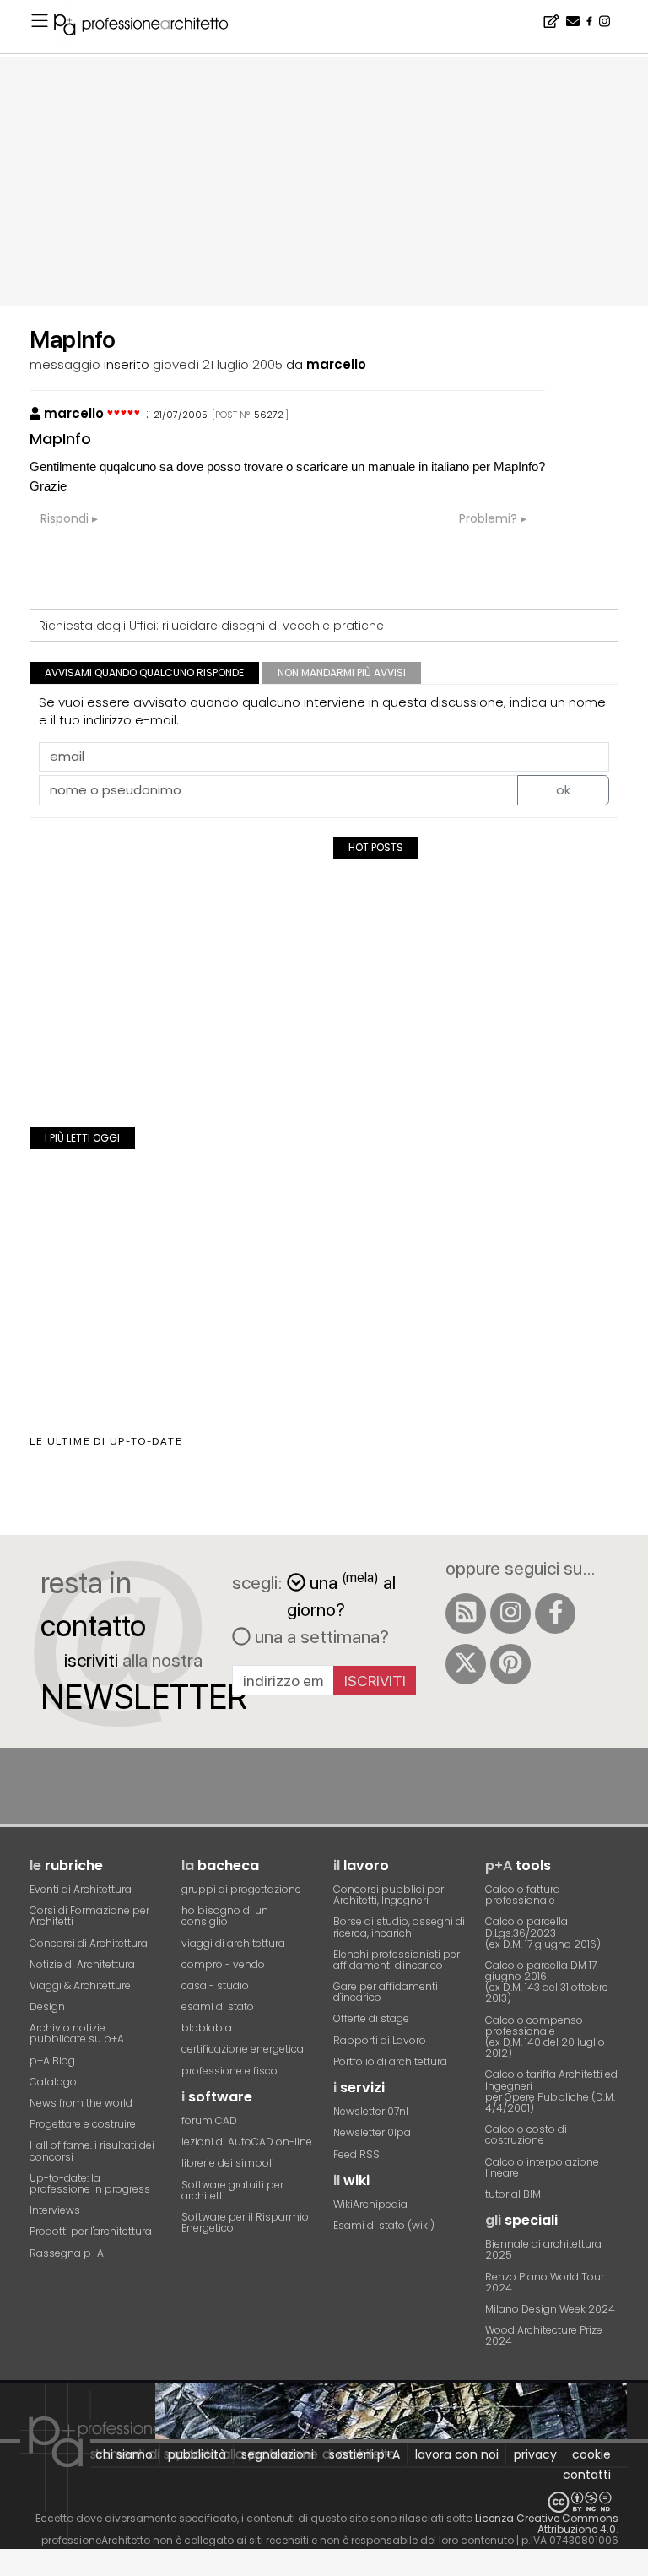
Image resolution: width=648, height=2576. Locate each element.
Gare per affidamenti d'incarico (386, 1992)
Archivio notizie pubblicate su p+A (77, 2033)
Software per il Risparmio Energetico (245, 2222)
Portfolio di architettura (390, 2061)
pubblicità (197, 2454)
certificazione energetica (243, 2049)
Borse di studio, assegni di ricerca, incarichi (399, 1927)
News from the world (81, 2103)
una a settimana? (320, 1636)
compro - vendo (223, 1964)
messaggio (65, 364)
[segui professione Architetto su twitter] (466, 1664)
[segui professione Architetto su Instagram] (510, 1613)
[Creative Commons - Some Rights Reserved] (324, 2502)
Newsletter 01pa (372, 2132)
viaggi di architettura (233, 1943)
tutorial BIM (513, 2194)
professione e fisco (229, 2071)
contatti (587, 2475)
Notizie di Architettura (82, 1964)
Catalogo (53, 2082)
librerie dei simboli (228, 2163)
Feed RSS (356, 2154)
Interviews (55, 2210)
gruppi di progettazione (241, 1889)
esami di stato (218, 2007)
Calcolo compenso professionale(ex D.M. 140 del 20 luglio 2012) (545, 2037)
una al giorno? (341, 1594)
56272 (269, 415)
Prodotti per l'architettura (91, 2231)
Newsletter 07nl (371, 2111)
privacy (535, 2454)
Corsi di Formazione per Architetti (89, 1916)
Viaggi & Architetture (80, 1985)
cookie (591, 2454)
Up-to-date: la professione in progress (90, 2183)
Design (47, 2007)
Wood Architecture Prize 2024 (544, 2335)
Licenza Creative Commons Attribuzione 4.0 (547, 2524)
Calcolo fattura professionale (523, 1895)
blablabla (207, 2028)
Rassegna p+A (67, 2253)
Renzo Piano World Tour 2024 (545, 2282)
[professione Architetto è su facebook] (555, 1613)
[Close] (11, 2568)
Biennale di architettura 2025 (543, 2249)
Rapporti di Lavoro (380, 2040)
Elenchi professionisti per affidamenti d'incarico (397, 1960)
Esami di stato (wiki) (384, 2225)
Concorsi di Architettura (89, 1943)
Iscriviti (375, 1681)
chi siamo (124, 2454)
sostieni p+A (364, 2454)
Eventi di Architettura (81, 1889)
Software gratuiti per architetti (232, 2190)
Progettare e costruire (83, 2124)
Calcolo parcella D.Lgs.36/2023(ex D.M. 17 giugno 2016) (543, 1932)
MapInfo (60, 439)
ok (563, 790)
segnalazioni (278, 2454)
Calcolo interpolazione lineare (542, 2167)
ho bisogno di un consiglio (225, 1916)
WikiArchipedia (370, 2204)
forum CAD (209, 2120)
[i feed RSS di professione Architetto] (466, 1613)
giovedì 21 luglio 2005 (218, 364)
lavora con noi (457, 2454)
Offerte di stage (371, 2018)
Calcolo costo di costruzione (526, 2134)
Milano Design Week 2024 (550, 2309)
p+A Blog (52, 2061)
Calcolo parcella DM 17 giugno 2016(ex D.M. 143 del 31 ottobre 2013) (547, 1982)
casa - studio (215, 1985)
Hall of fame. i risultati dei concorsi (92, 2150)
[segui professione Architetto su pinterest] (510, 1664)
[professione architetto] (151, 27)
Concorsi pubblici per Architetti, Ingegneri (389, 1895)
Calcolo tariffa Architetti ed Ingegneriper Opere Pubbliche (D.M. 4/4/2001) (551, 2091)
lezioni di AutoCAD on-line (247, 2142)
